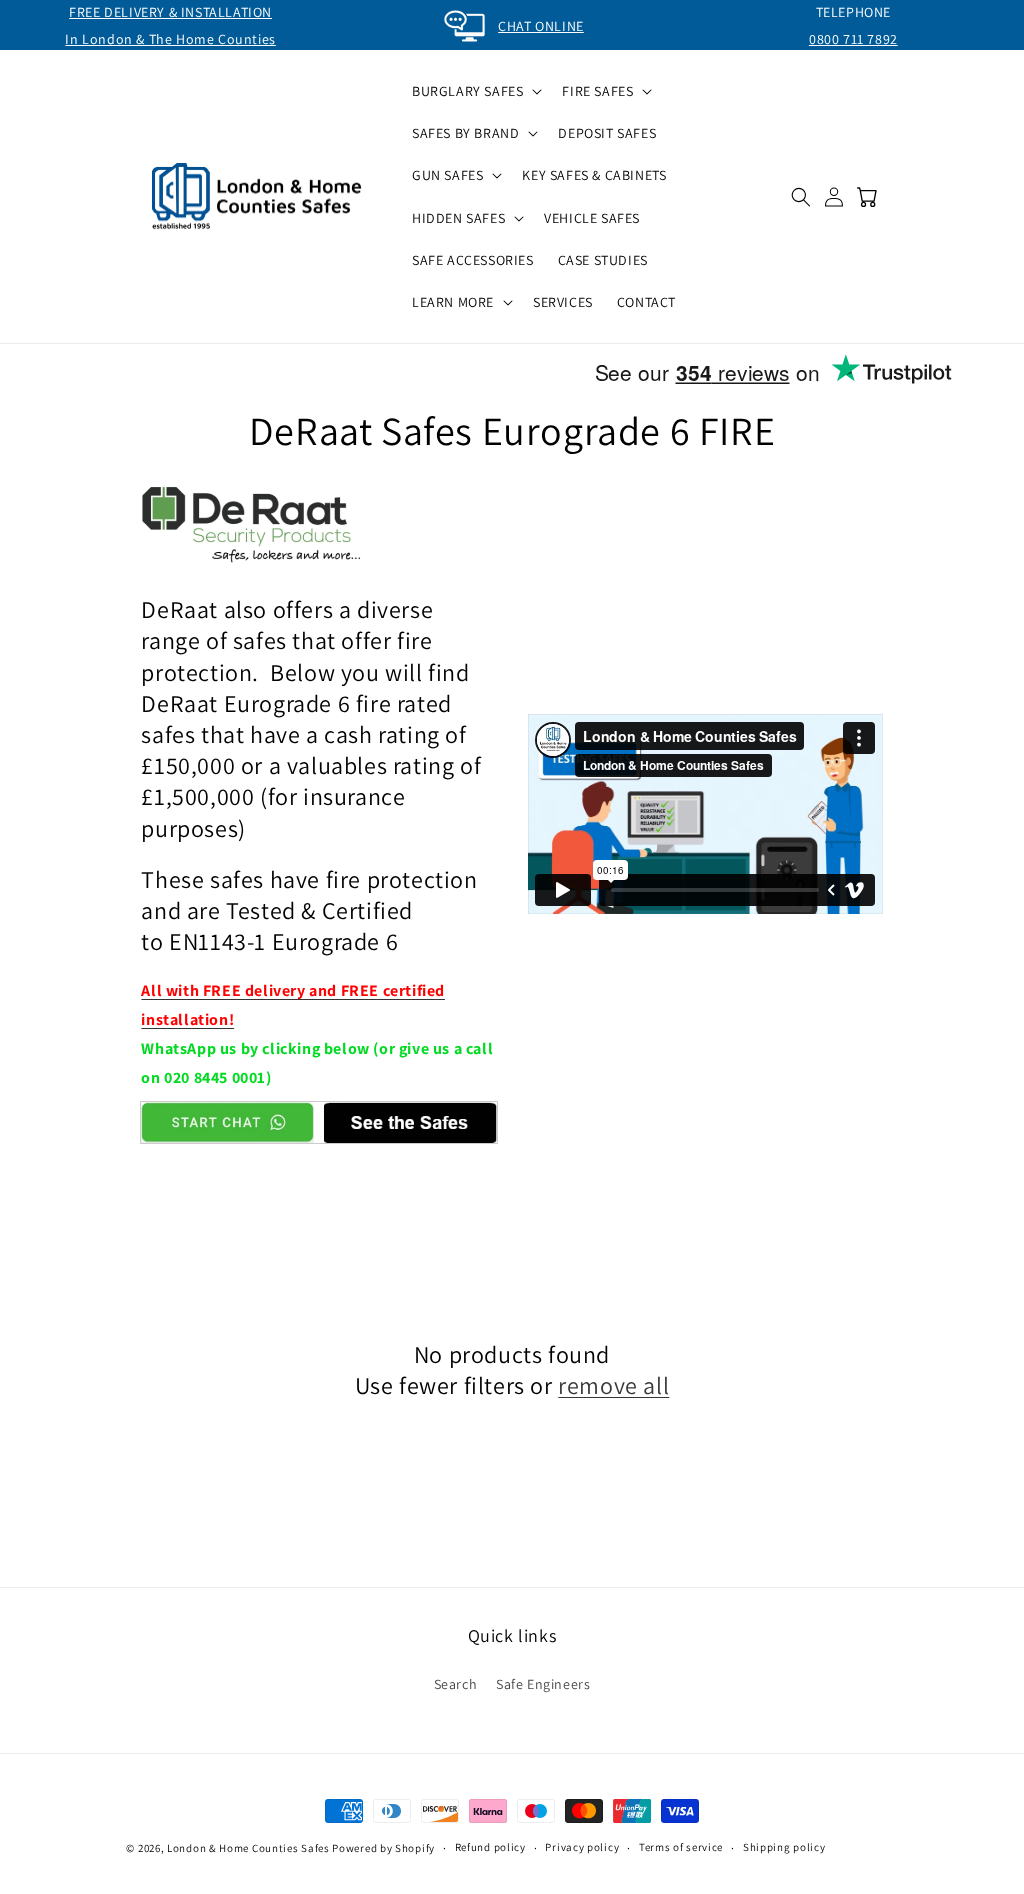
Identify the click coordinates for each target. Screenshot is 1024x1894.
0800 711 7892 (853, 39)
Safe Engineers (543, 1684)
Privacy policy (582, 1847)
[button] (475, 91)
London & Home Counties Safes (248, 1848)
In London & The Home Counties (170, 39)
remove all (613, 1385)
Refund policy (490, 1847)
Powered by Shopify (383, 1848)
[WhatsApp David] (227, 1122)
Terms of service (681, 1847)
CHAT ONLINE (541, 26)
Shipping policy (784, 1847)
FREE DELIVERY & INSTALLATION (170, 12)
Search (456, 1684)
